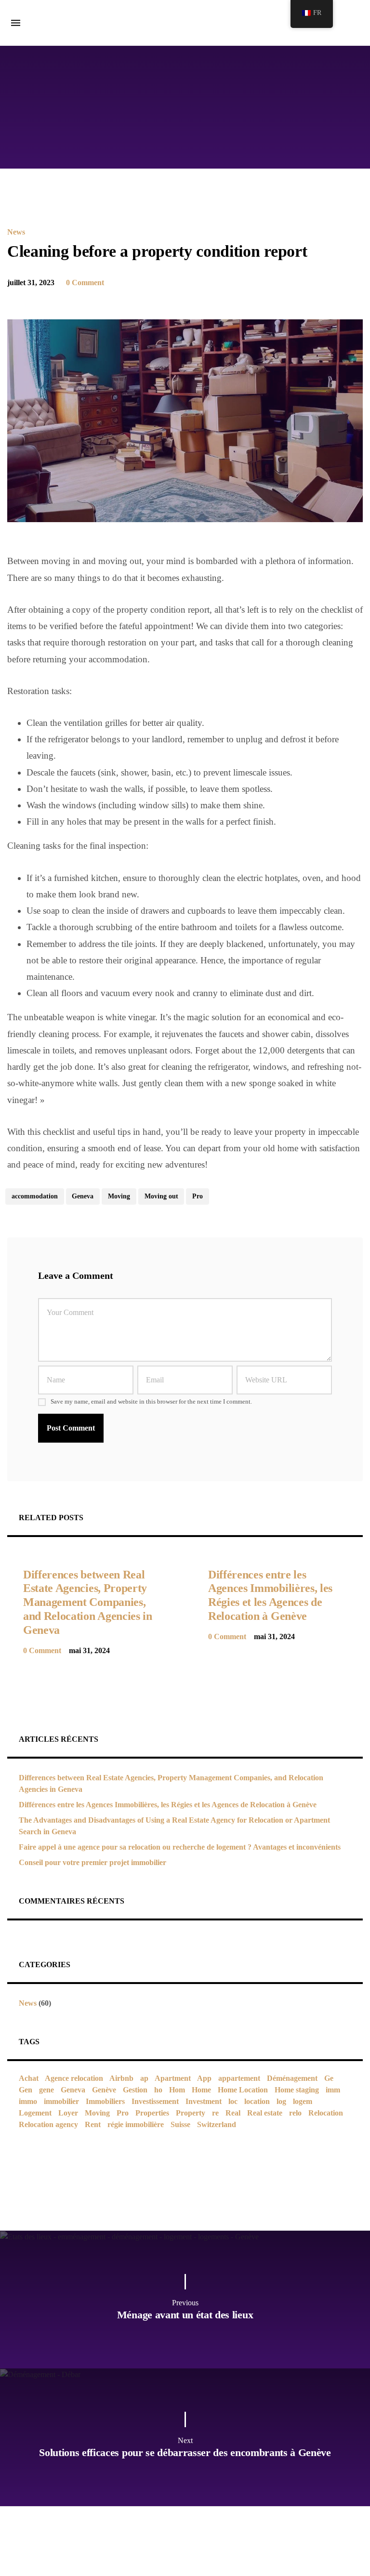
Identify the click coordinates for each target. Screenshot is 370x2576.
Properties (152, 2113)
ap (144, 2078)
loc (233, 2101)
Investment (204, 2101)
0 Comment (85, 283)
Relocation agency (48, 2124)
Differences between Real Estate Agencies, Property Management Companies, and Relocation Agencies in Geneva (88, 1602)
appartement (239, 2078)
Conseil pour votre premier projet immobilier (92, 1862)
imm (333, 2090)
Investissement (155, 2101)
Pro (198, 1196)
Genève (104, 2090)
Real (233, 2113)
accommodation (35, 1196)
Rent (93, 2124)
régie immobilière (136, 2124)
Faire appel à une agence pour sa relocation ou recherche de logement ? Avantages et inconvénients (180, 1847)
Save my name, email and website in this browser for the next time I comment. (151, 1402)
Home (201, 2090)
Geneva (83, 1196)
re (215, 2113)
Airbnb (121, 2078)
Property (191, 2113)
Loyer (68, 2113)
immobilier (61, 2101)
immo (28, 2101)
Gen (26, 2090)
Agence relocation (74, 2078)
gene (46, 2090)
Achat (29, 2078)
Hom (177, 2090)
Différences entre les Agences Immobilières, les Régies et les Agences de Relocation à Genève (168, 1805)
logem (303, 2101)
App (204, 2078)
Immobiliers (105, 2101)
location (257, 2101)
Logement (35, 2113)
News (16, 232)
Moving (119, 1196)
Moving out (161, 1196)
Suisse (180, 2124)
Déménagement (292, 2078)
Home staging (297, 2090)
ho (158, 2090)
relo (295, 2113)
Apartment (173, 2078)
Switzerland (217, 2124)
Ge (329, 2078)
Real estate (265, 2113)
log (281, 2101)
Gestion (135, 2090)
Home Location (243, 2090)
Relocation (326, 2113)
